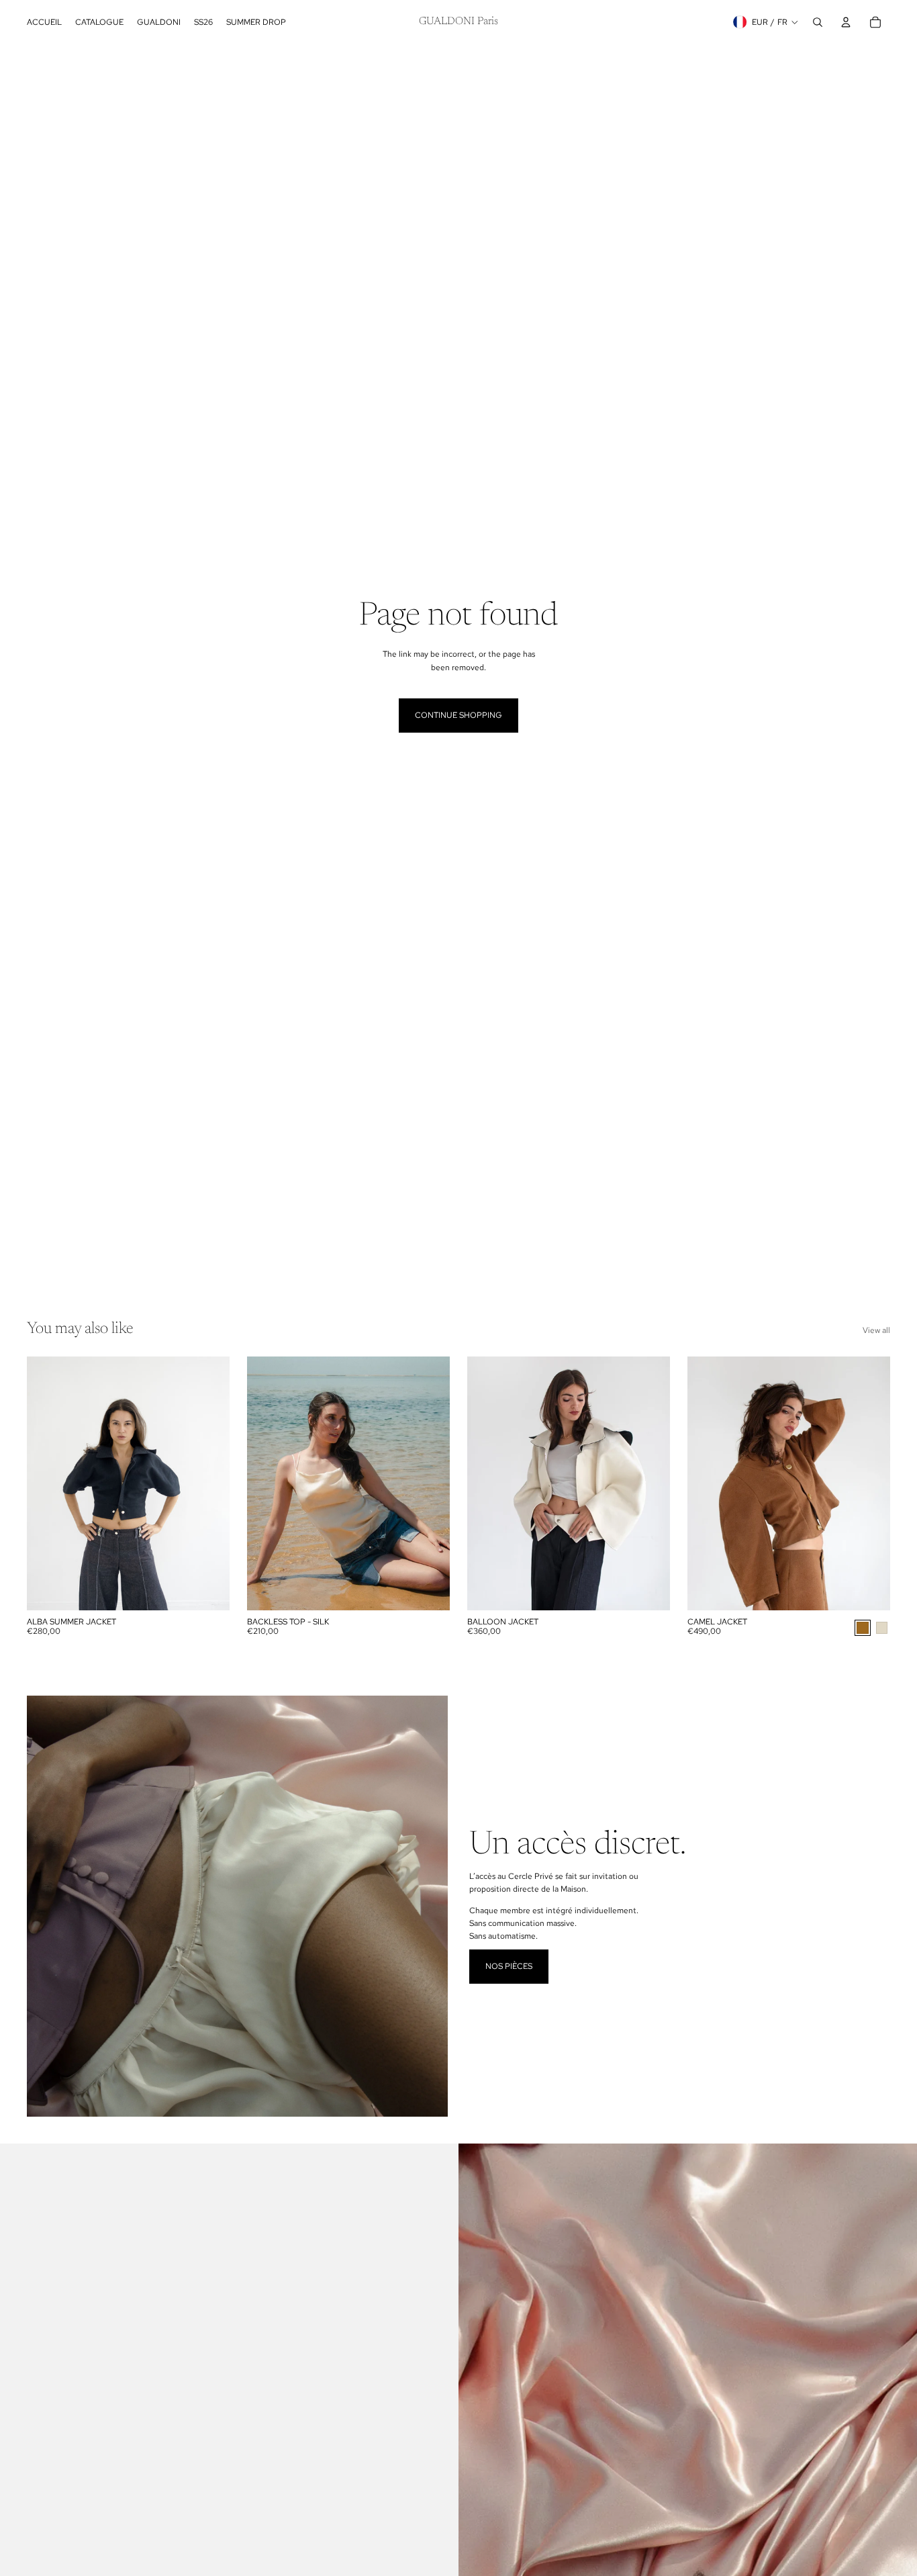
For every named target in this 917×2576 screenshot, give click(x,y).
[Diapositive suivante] (209, 1483)
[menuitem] (44, 22)
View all (876, 1330)
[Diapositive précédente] (47, 1483)
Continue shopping (458, 715)
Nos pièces (509, 1966)
